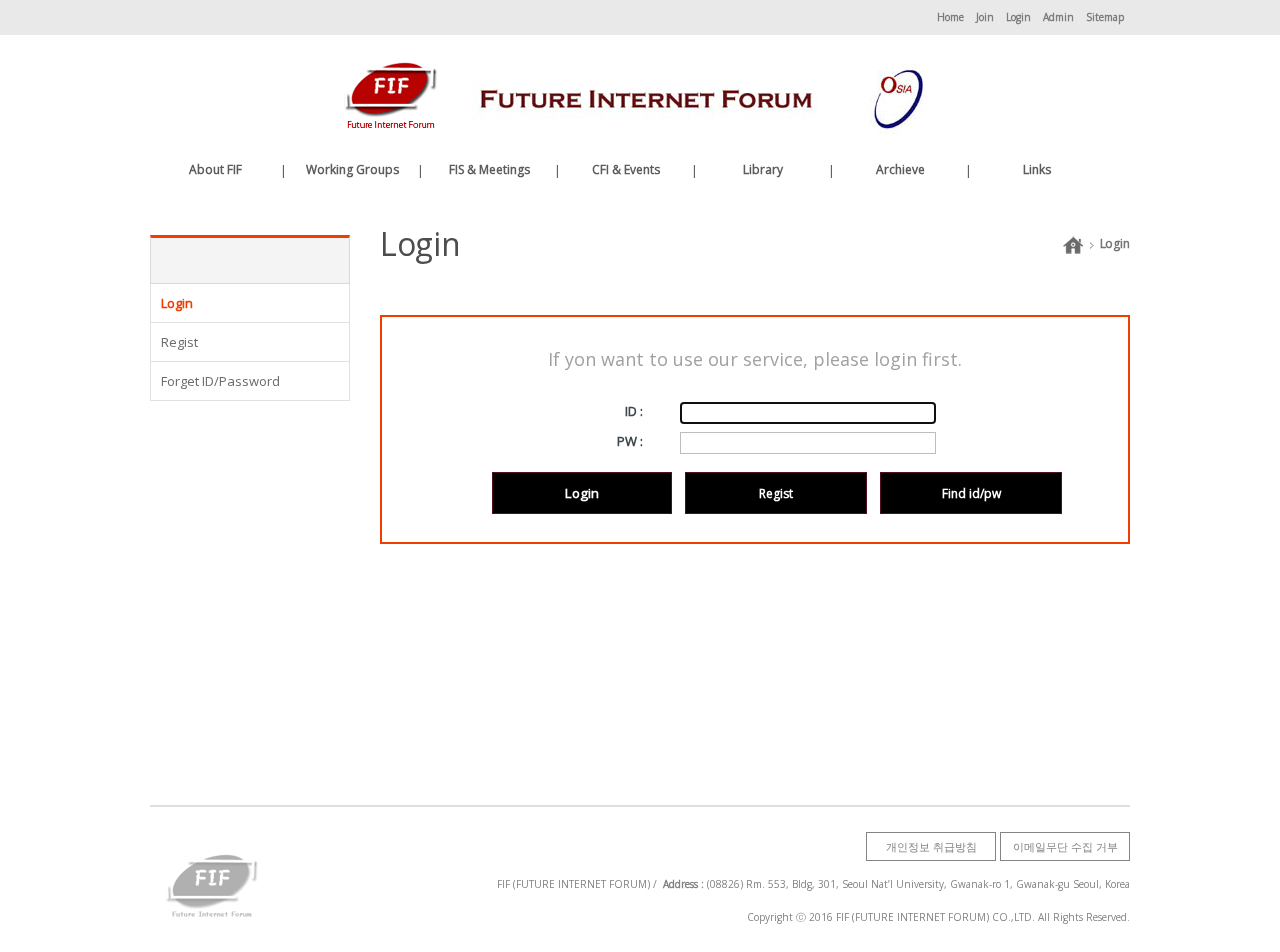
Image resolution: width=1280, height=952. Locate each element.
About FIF (215, 169)
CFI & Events (626, 169)
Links (1037, 169)
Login (1018, 17)
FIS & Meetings (489, 169)
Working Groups (352, 169)
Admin (1058, 17)
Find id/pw (971, 493)
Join (985, 17)
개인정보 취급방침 (931, 846)
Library (763, 169)
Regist (776, 493)
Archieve (900, 169)
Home (950, 17)
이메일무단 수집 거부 (1065, 846)
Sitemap (1105, 17)
